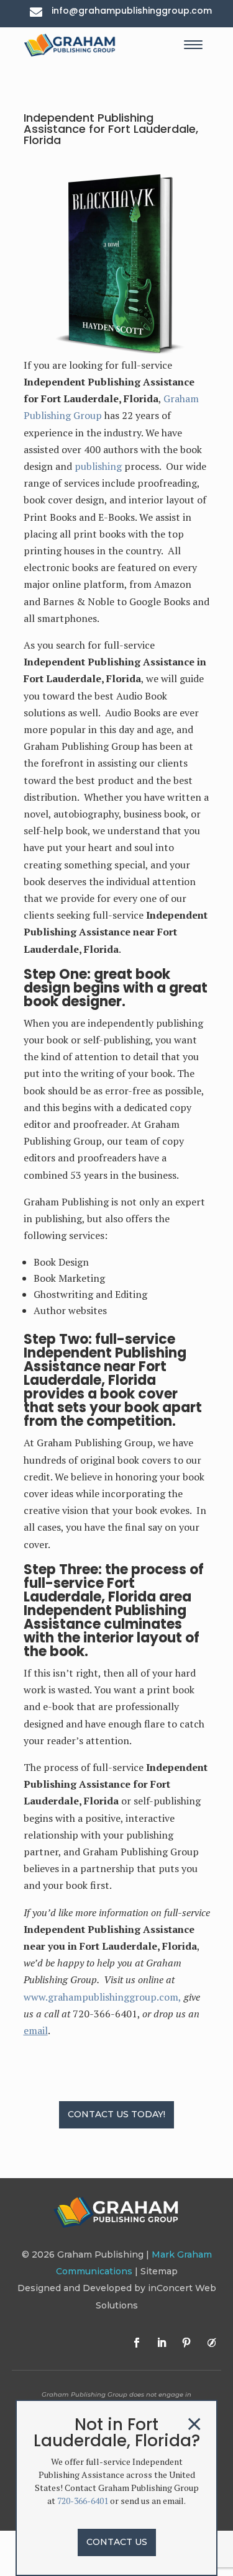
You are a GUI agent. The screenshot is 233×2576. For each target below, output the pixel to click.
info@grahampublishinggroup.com (132, 11)
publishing (98, 466)
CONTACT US (117, 2542)
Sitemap (159, 2271)
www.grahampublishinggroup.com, (103, 1997)
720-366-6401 (83, 2501)
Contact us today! (116, 2114)
